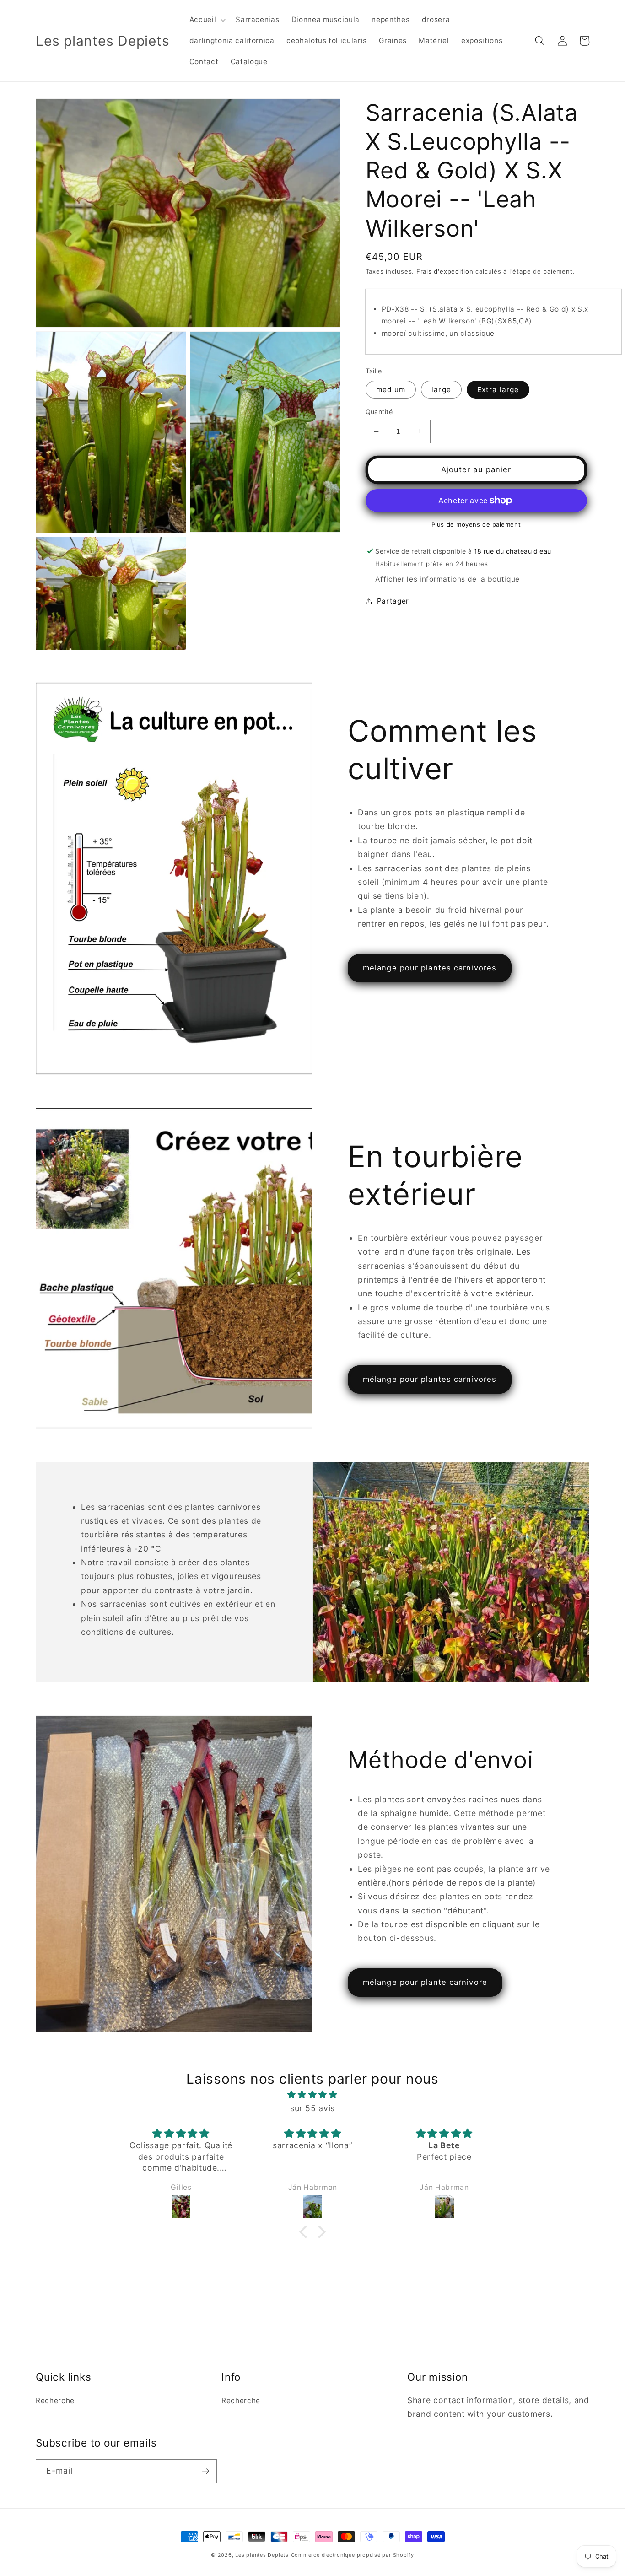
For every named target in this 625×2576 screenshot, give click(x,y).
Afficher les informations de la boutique (447, 579)
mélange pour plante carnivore (425, 1982)
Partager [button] (393, 601)
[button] (207, 20)
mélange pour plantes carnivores (430, 968)
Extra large (498, 389)
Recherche (55, 2401)
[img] (312, 2095)
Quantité (379, 411)
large (441, 389)
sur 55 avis (312, 2108)
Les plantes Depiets (262, 2555)
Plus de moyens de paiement (476, 524)
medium (391, 389)
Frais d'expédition (445, 271)
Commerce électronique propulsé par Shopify (353, 2555)
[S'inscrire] (205, 2471)
